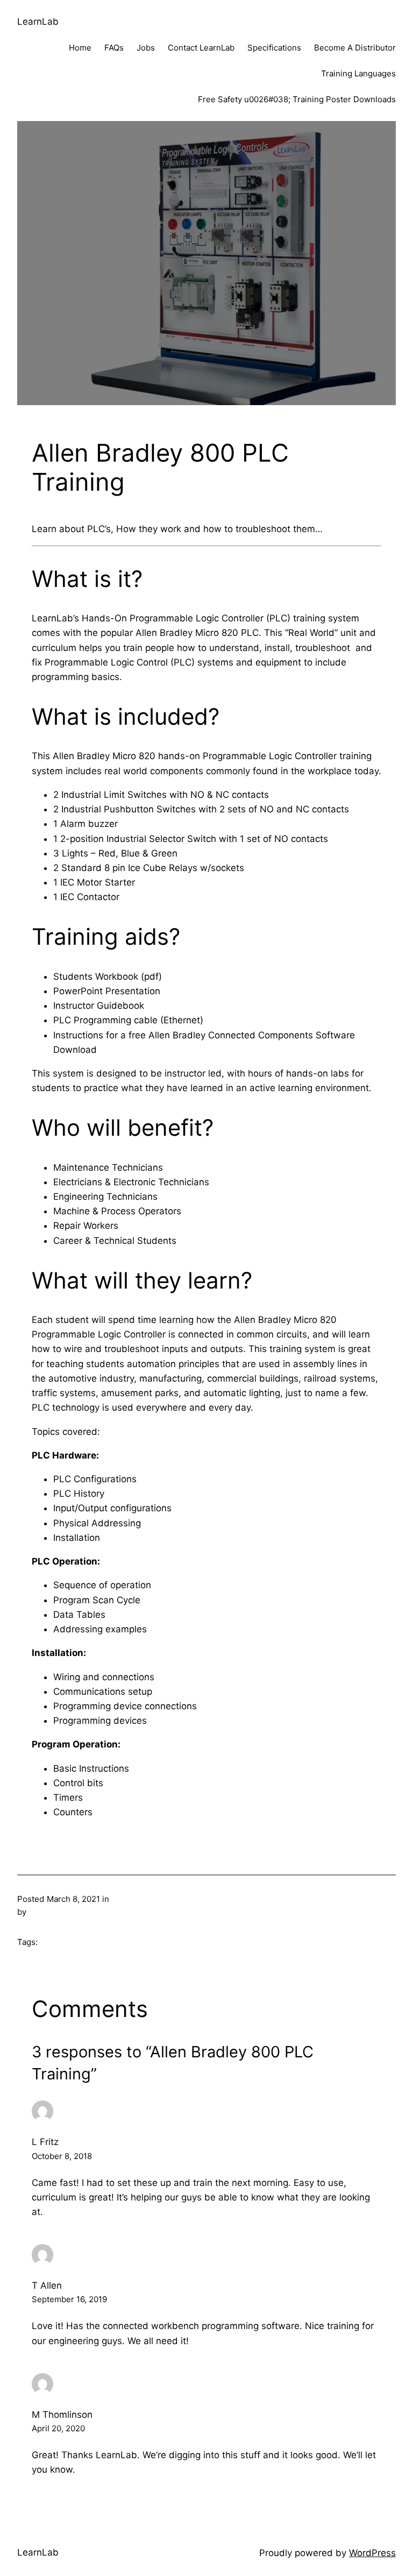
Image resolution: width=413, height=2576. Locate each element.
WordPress (372, 2553)
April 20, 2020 (58, 2428)
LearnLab (38, 22)
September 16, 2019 (69, 2299)
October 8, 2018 (62, 2156)
